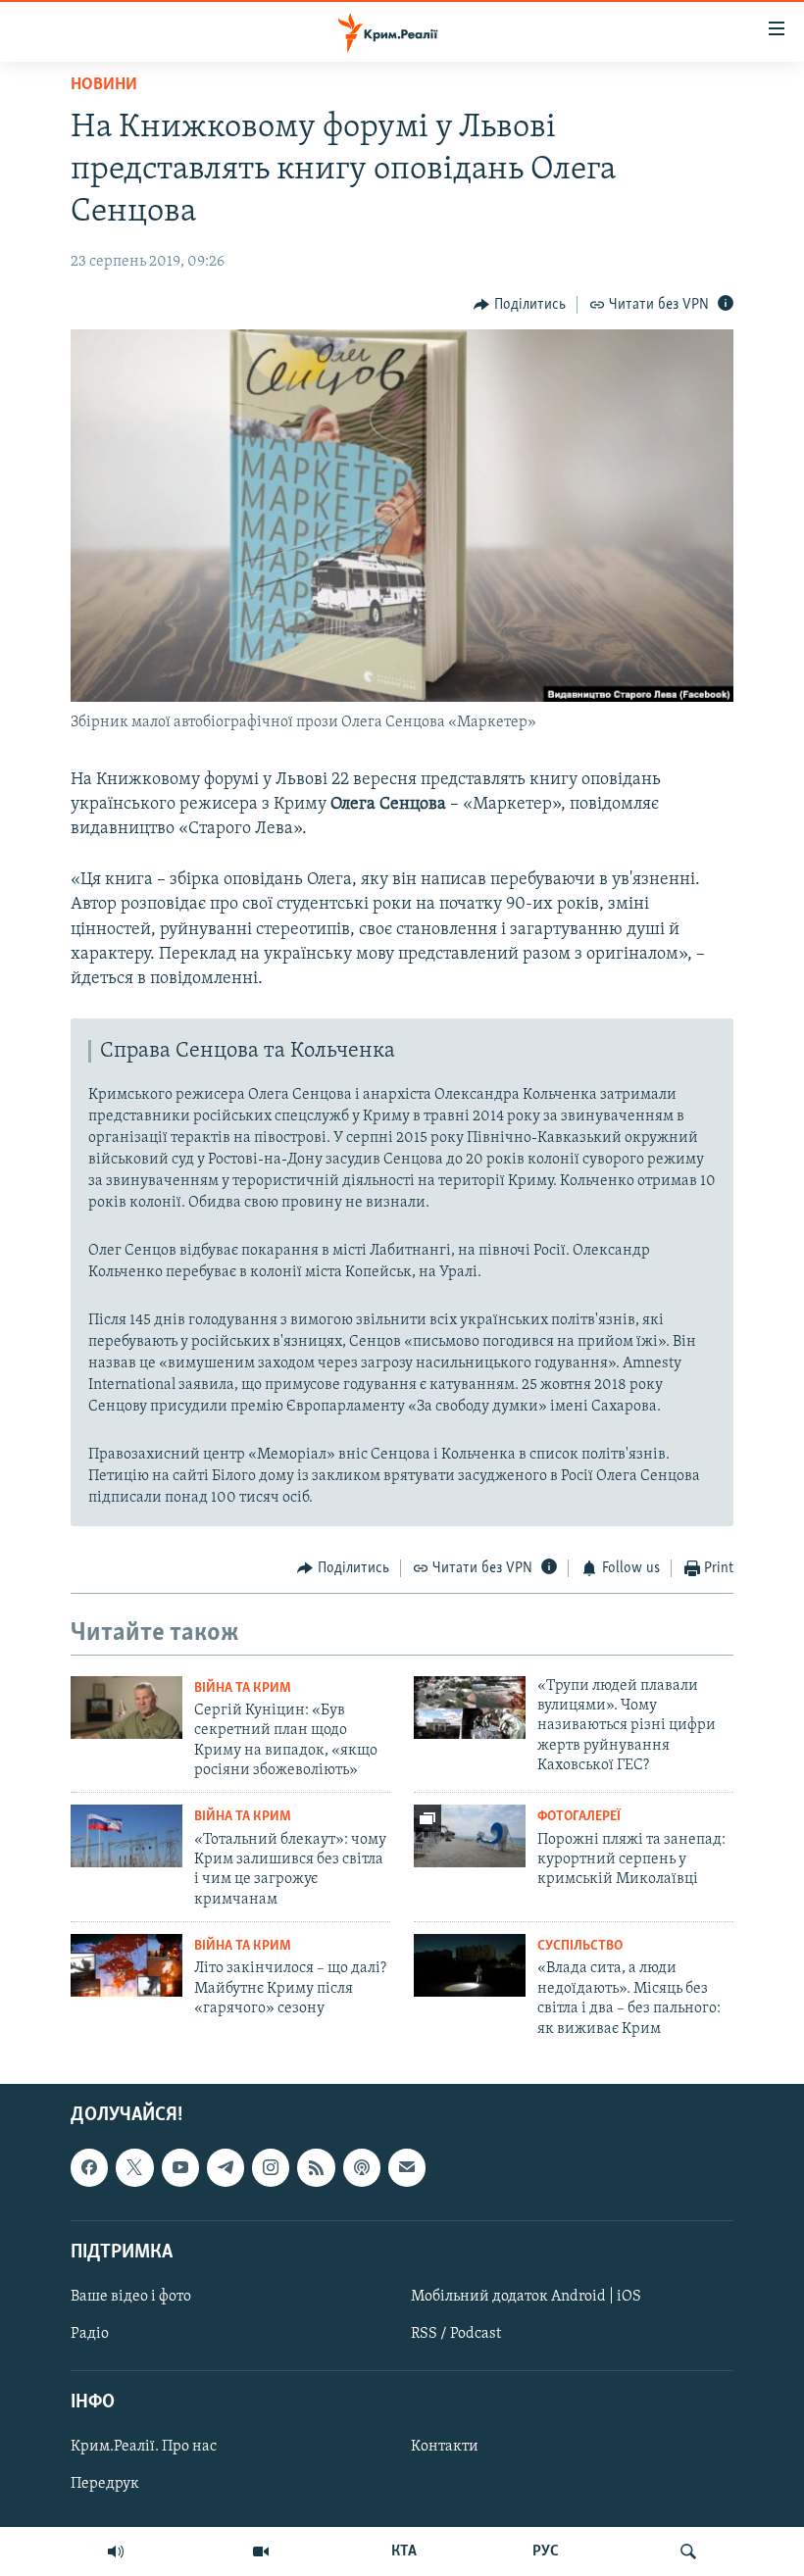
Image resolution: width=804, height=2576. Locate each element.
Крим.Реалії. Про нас (144, 2447)
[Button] (520, 305)
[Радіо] (116, 2551)
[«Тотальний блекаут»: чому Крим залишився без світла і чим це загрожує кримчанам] (126, 1836)
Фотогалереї (579, 1817)
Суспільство (580, 1946)
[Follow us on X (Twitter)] (134, 2167)
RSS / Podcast (456, 2334)
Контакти (445, 2447)
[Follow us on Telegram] (226, 2167)
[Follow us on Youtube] (180, 2167)
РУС (546, 2551)
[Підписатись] (407, 2167)
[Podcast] (362, 2167)
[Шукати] (688, 2551)
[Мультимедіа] (261, 2551)
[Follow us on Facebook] (89, 2167)
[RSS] (316, 2167)
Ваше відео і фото (131, 2297)
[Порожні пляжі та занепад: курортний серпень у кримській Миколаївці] (470, 1836)
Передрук (105, 2484)
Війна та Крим (243, 1688)
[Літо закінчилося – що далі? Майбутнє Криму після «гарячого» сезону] (126, 1965)
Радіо (90, 2334)
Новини (104, 85)
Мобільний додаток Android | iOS (526, 2297)
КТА (404, 2551)
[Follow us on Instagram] (271, 2167)
